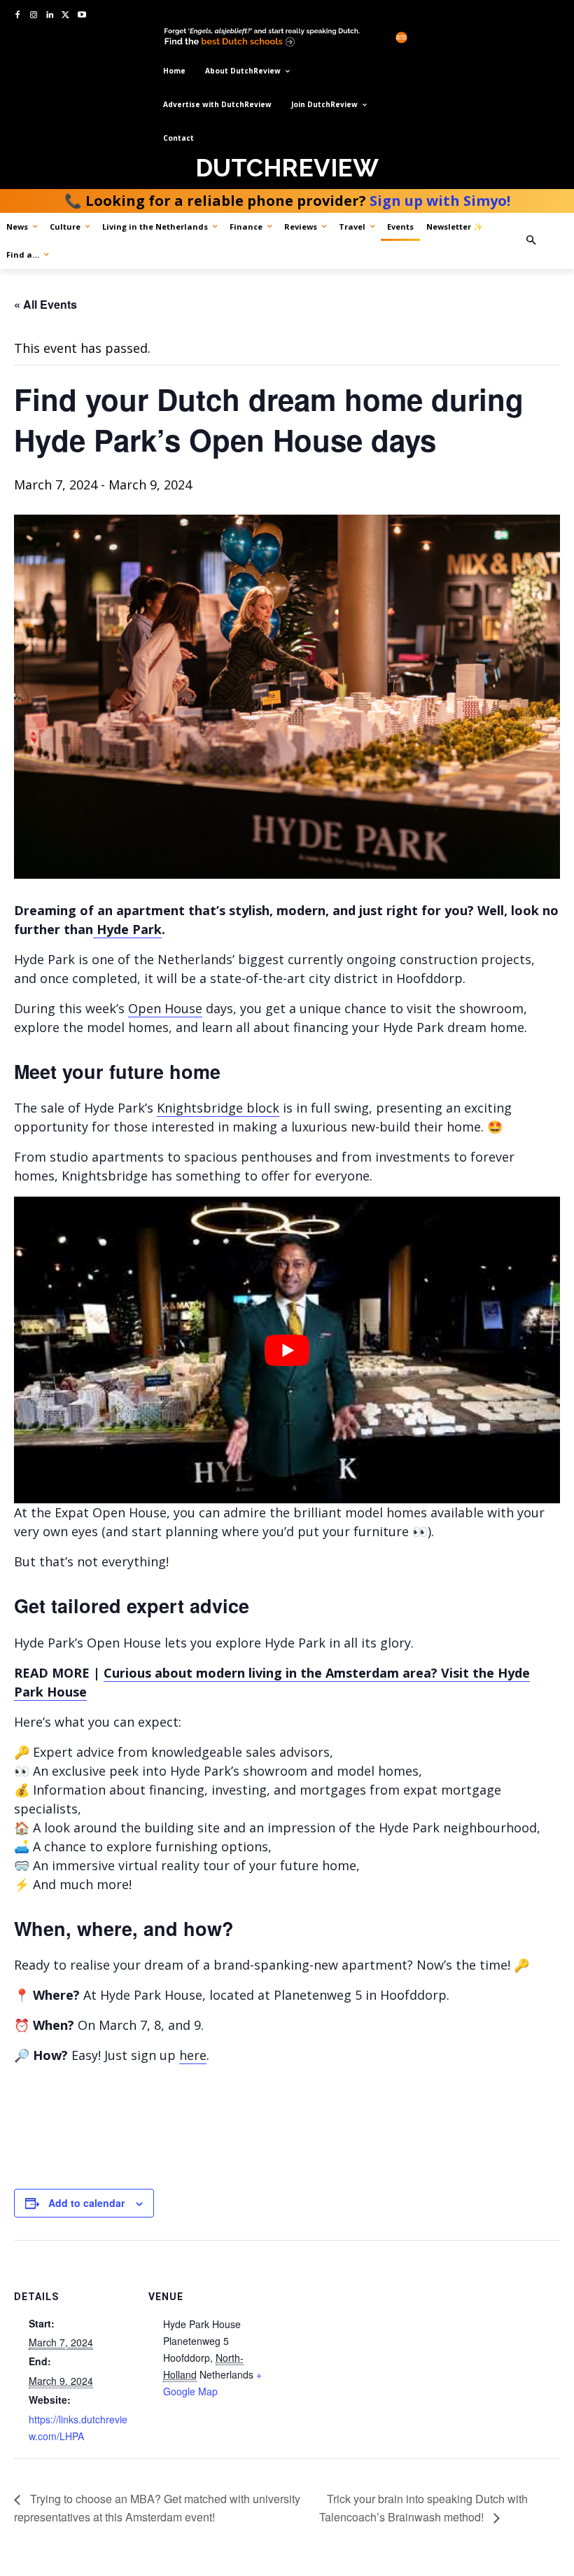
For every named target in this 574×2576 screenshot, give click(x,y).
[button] (545, 241)
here (193, 2055)
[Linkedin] (50, 16)
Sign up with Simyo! (440, 201)
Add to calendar (86, 2203)
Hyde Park (127, 929)
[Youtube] (82, 16)
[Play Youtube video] (287, 1350)
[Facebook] (18, 16)
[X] (65, 16)
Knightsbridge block (218, 1108)
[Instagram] (34, 16)
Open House (165, 1008)
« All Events (45, 304)
